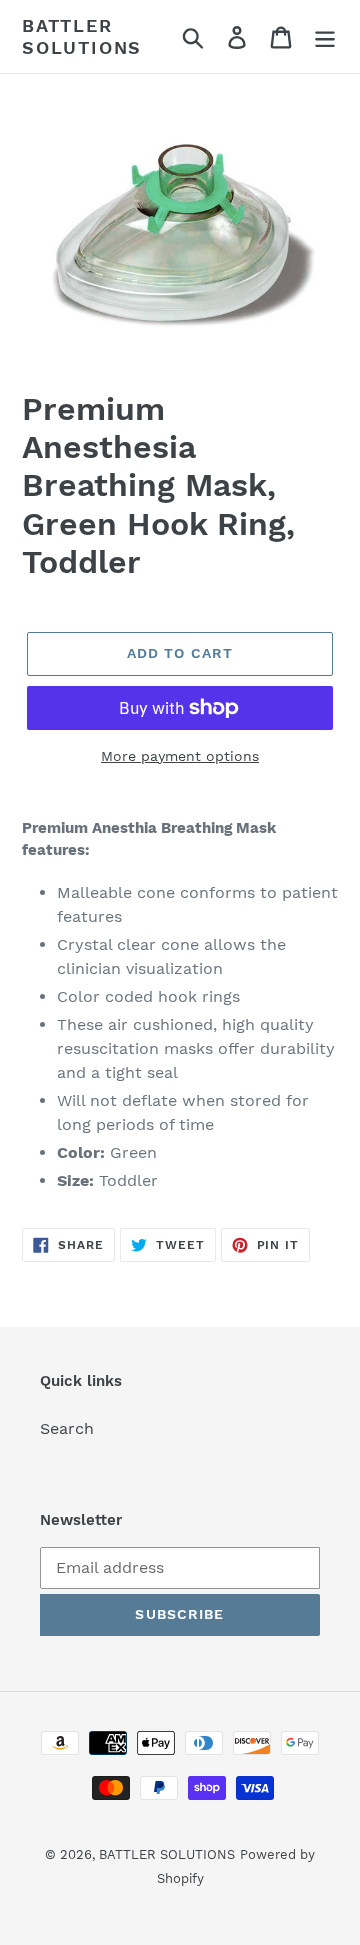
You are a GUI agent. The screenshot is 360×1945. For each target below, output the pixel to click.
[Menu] (325, 36)
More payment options (180, 756)
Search (67, 1428)
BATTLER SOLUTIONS (82, 36)
